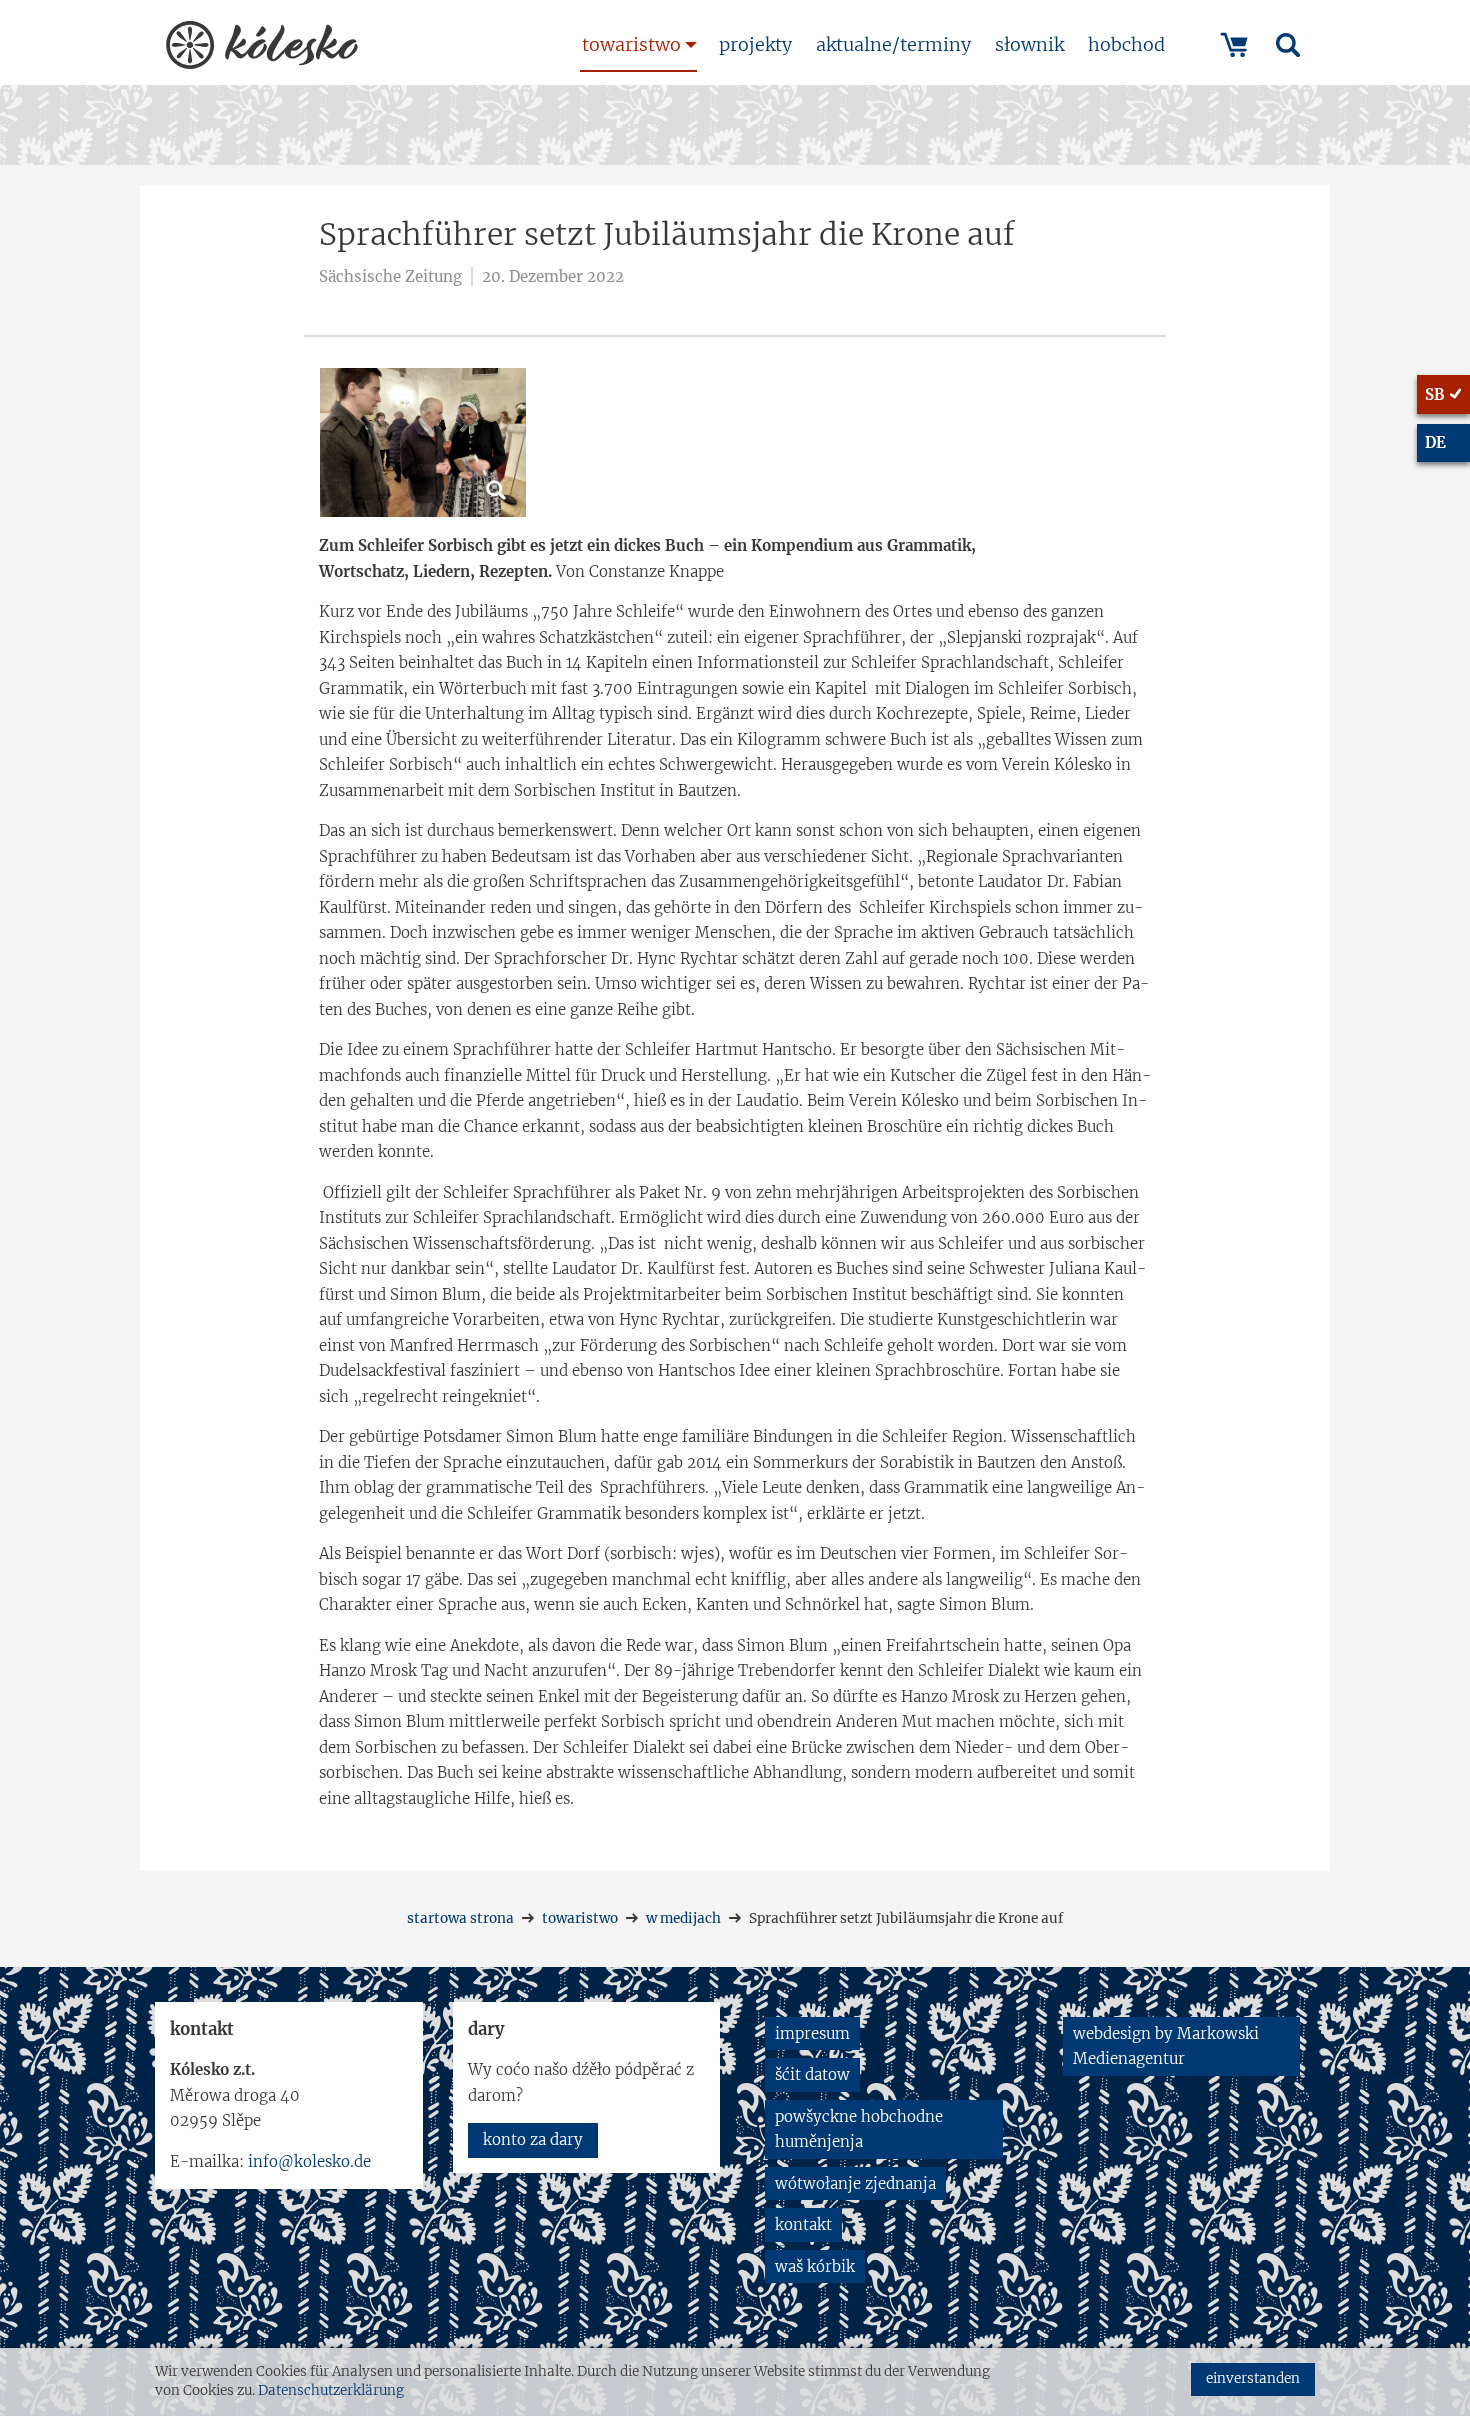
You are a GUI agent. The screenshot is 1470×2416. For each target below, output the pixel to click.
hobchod (1126, 44)
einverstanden (1253, 2378)
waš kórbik (815, 2266)
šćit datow (812, 2074)
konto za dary (533, 2139)
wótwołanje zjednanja (855, 2183)
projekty (755, 44)
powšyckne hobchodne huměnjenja (859, 2129)
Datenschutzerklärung (331, 2390)
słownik (1029, 44)
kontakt (803, 2224)
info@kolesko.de (309, 2161)
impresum (812, 2033)
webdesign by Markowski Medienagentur (1166, 2046)
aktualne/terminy (893, 44)
